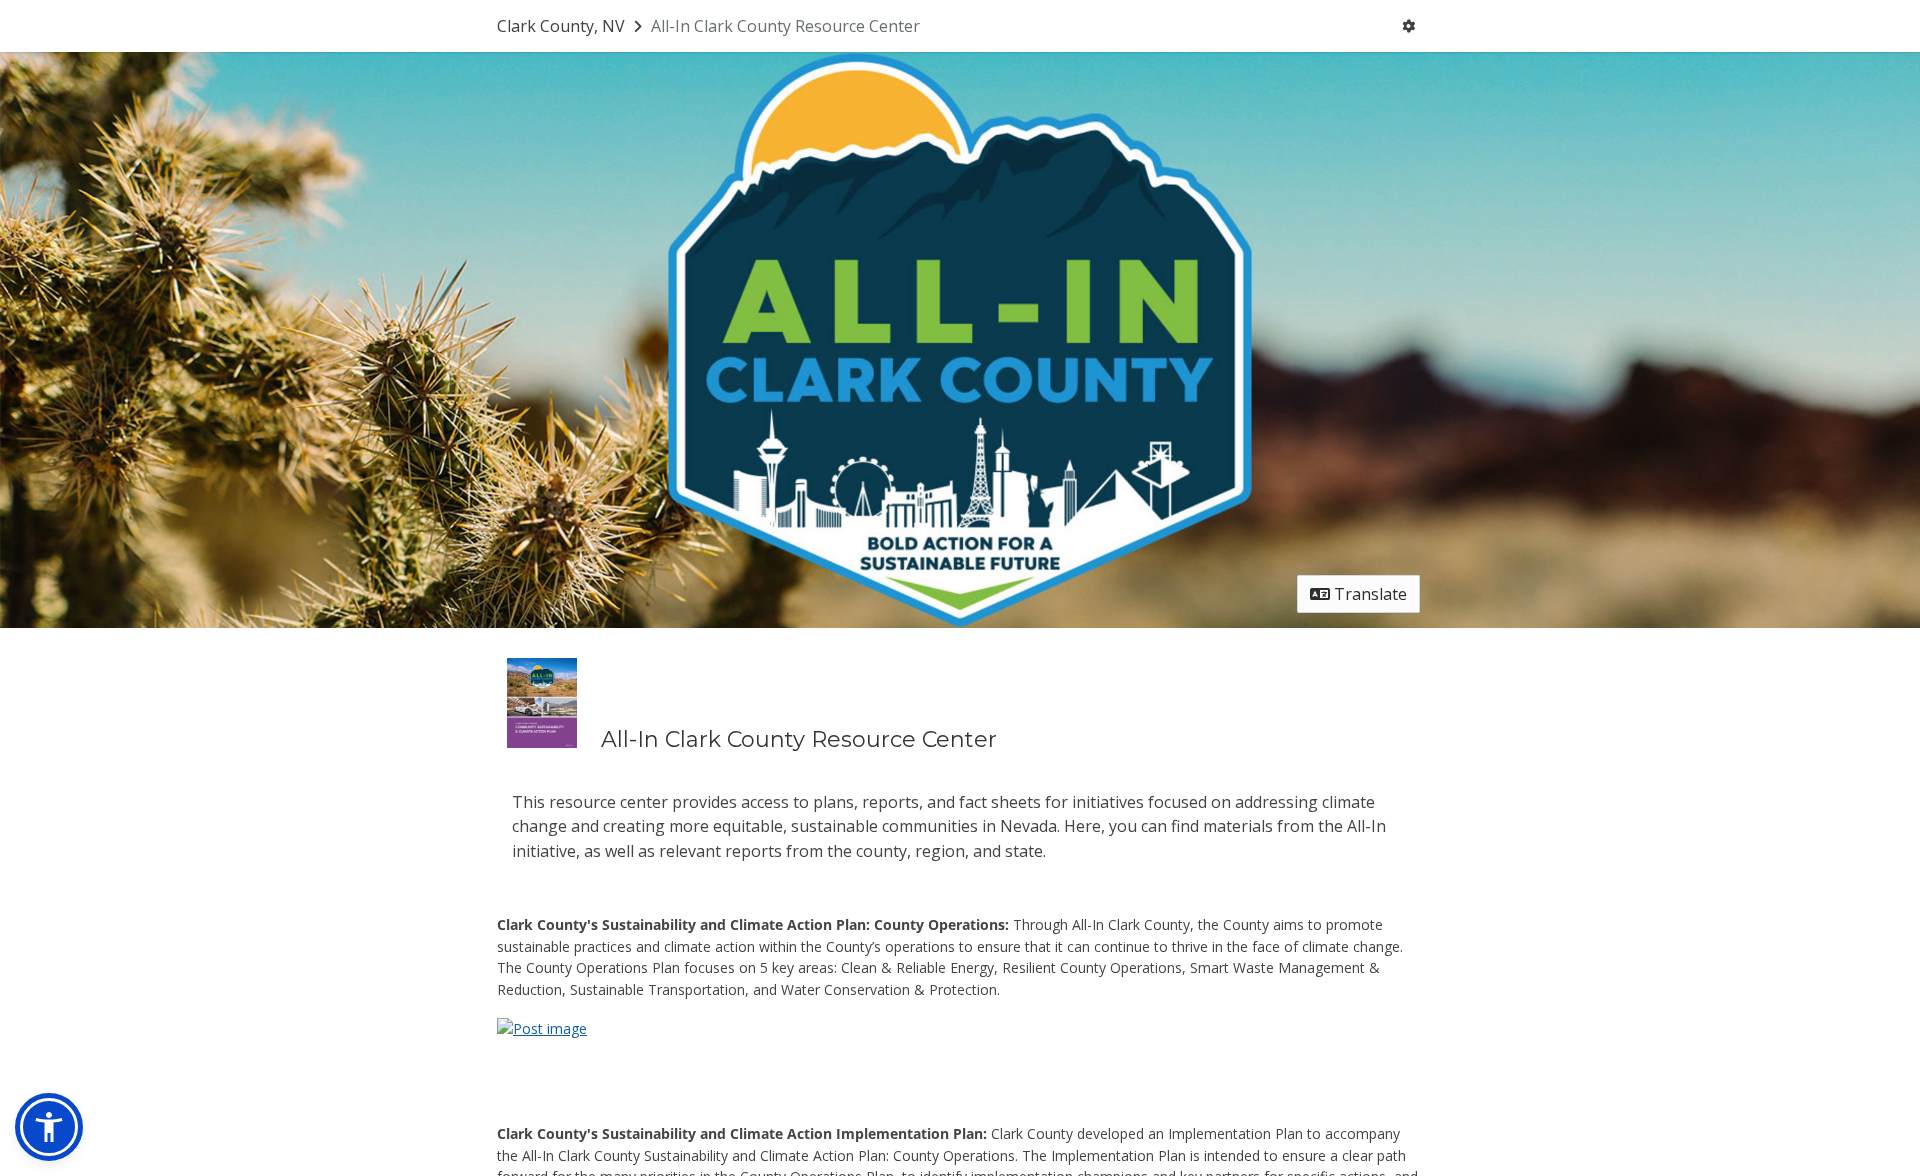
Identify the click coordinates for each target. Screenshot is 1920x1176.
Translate (1368, 594)
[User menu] (1408, 26)
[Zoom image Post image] (542, 1026)
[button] (49, 1127)
